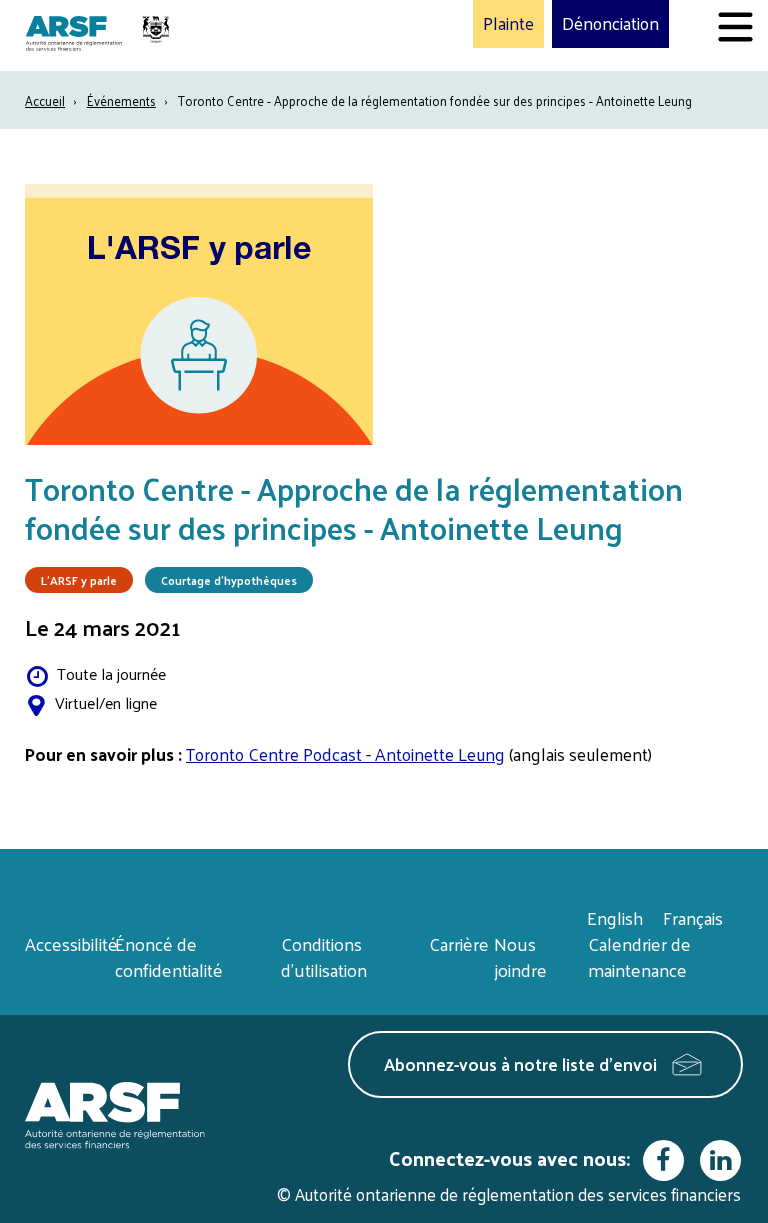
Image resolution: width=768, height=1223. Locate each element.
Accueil (45, 100)
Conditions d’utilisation (324, 956)
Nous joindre (520, 956)
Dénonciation (610, 24)
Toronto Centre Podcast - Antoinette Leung (345, 754)
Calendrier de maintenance (639, 956)
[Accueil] (100, 35)
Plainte (508, 24)
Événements (121, 100)
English (615, 917)
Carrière (459, 943)
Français (693, 917)
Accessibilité (71, 943)
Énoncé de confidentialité (169, 956)
